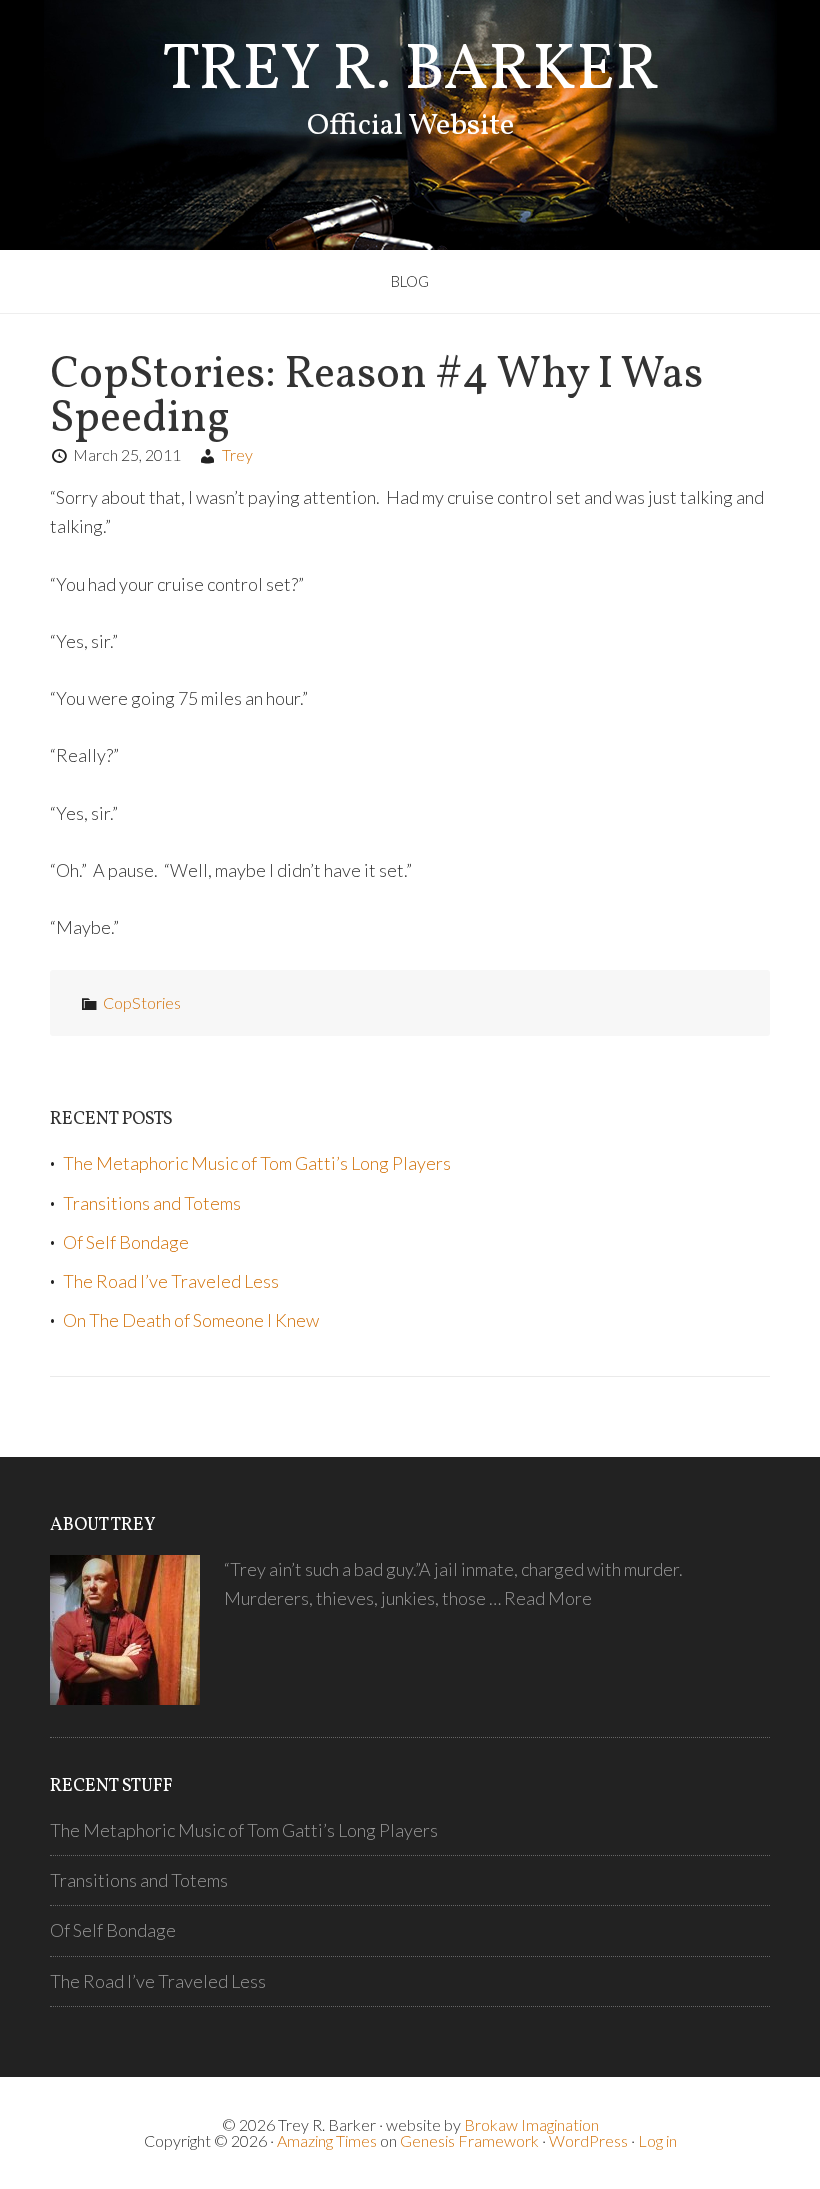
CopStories (142, 1002)
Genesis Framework (469, 2140)
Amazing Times (327, 2140)
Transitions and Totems (152, 1203)
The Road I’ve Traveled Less (171, 1281)
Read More (548, 1598)
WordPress (588, 2140)
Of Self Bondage (126, 1242)
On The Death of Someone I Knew (191, 1320)
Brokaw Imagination (531, 2124)
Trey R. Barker (410, 71)
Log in (657, 2140)
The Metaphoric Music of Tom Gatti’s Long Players (257, 1163)
